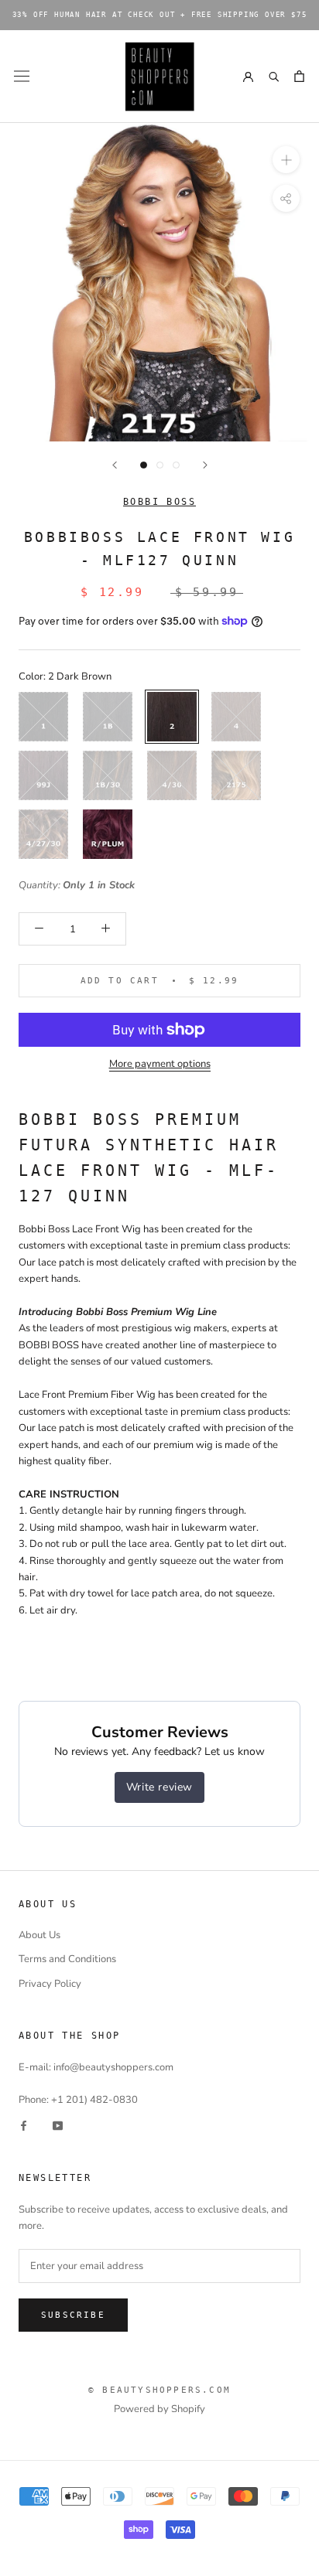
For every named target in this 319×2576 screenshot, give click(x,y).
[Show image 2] (160, 465)
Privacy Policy (50, 1984)
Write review (159, 1787)
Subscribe (73, 2315)
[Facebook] (24, 2126)
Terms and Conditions (67, 1959)
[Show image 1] (144, 465)
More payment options (160, 1064)
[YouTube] (58, 2126)
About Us (39, 1935)
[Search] (273, 76)
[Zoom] (286, 160)
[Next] (205, 465)
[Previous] (115, 465)
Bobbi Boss (159, 502)
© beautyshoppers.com (159, 2390)
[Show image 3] (176, 465)
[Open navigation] (22, 76)
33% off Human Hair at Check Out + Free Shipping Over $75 (160, 15)
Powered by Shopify (159, 2409)
